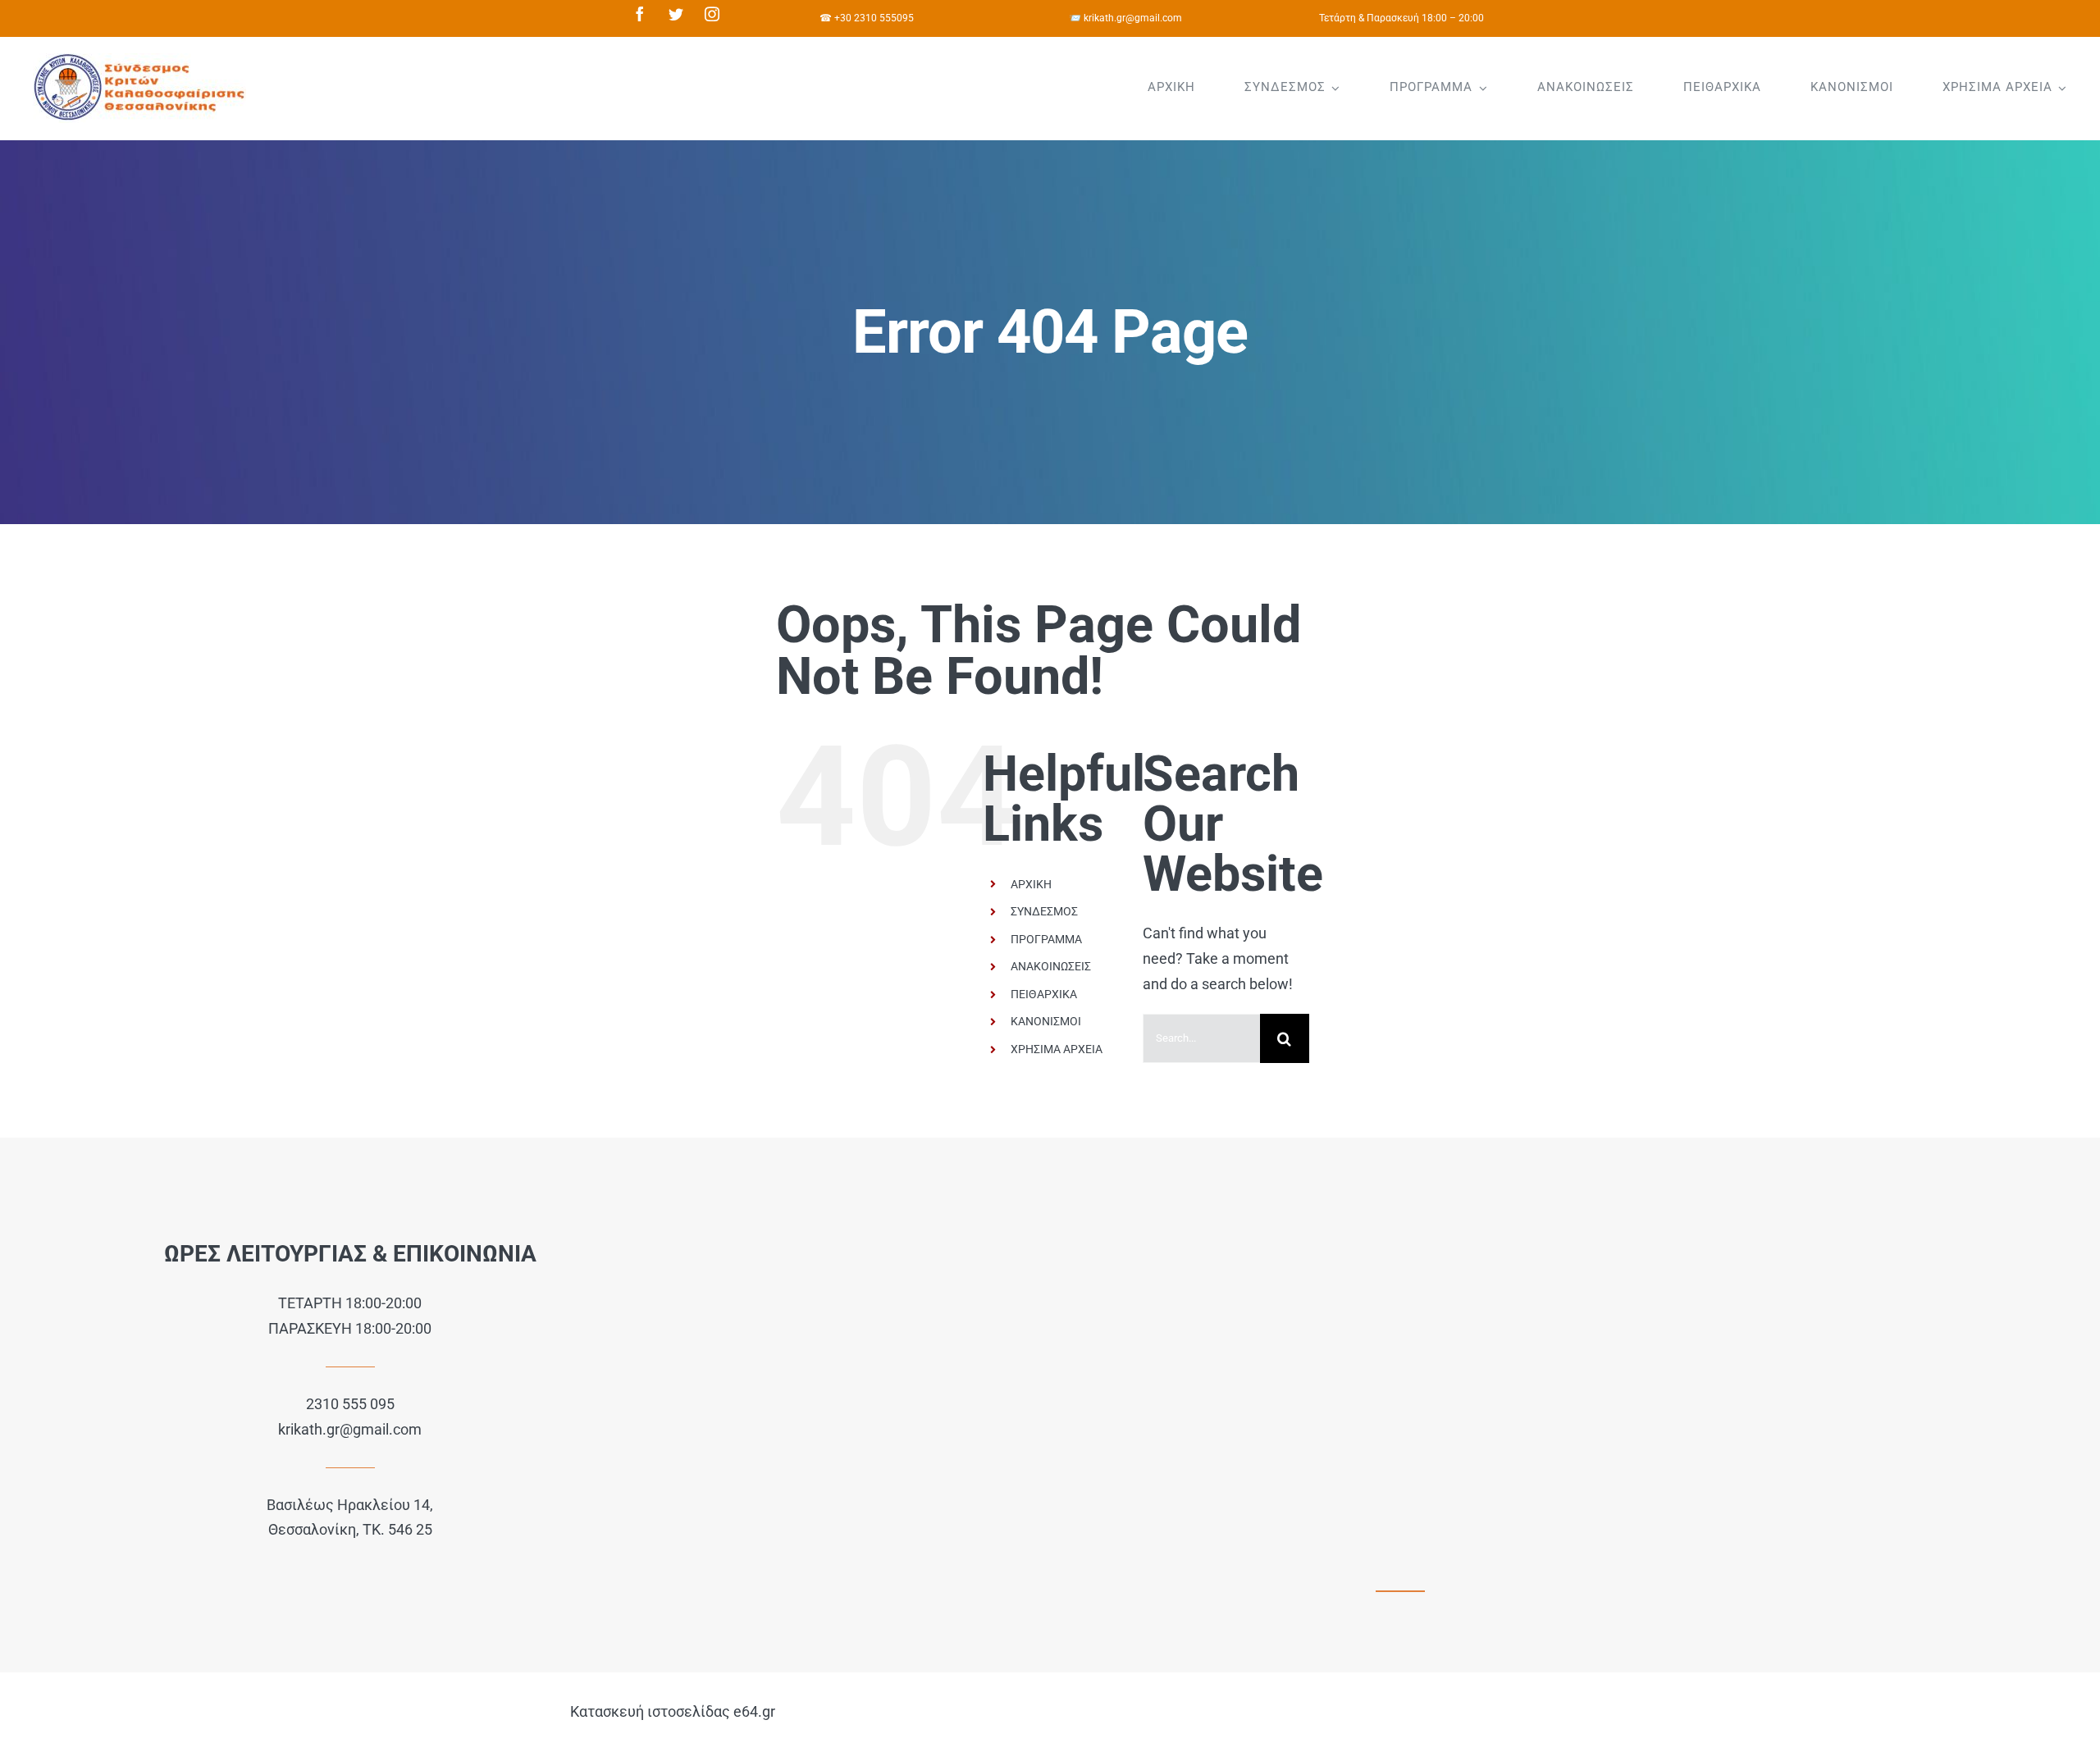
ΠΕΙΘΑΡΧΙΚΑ (1044, 994)
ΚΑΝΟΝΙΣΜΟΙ (1046, 1021)
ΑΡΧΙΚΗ (1031, 884)
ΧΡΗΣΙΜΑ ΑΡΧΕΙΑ (1057, 1049)
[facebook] (640, 14)
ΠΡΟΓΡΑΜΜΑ (1046, 939)
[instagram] (712, 14)
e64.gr (754, 1711)
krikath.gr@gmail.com (350, 1429)
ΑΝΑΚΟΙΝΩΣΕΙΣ (1051, 966)
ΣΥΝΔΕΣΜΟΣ (1044, 911)
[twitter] (676, 14)
